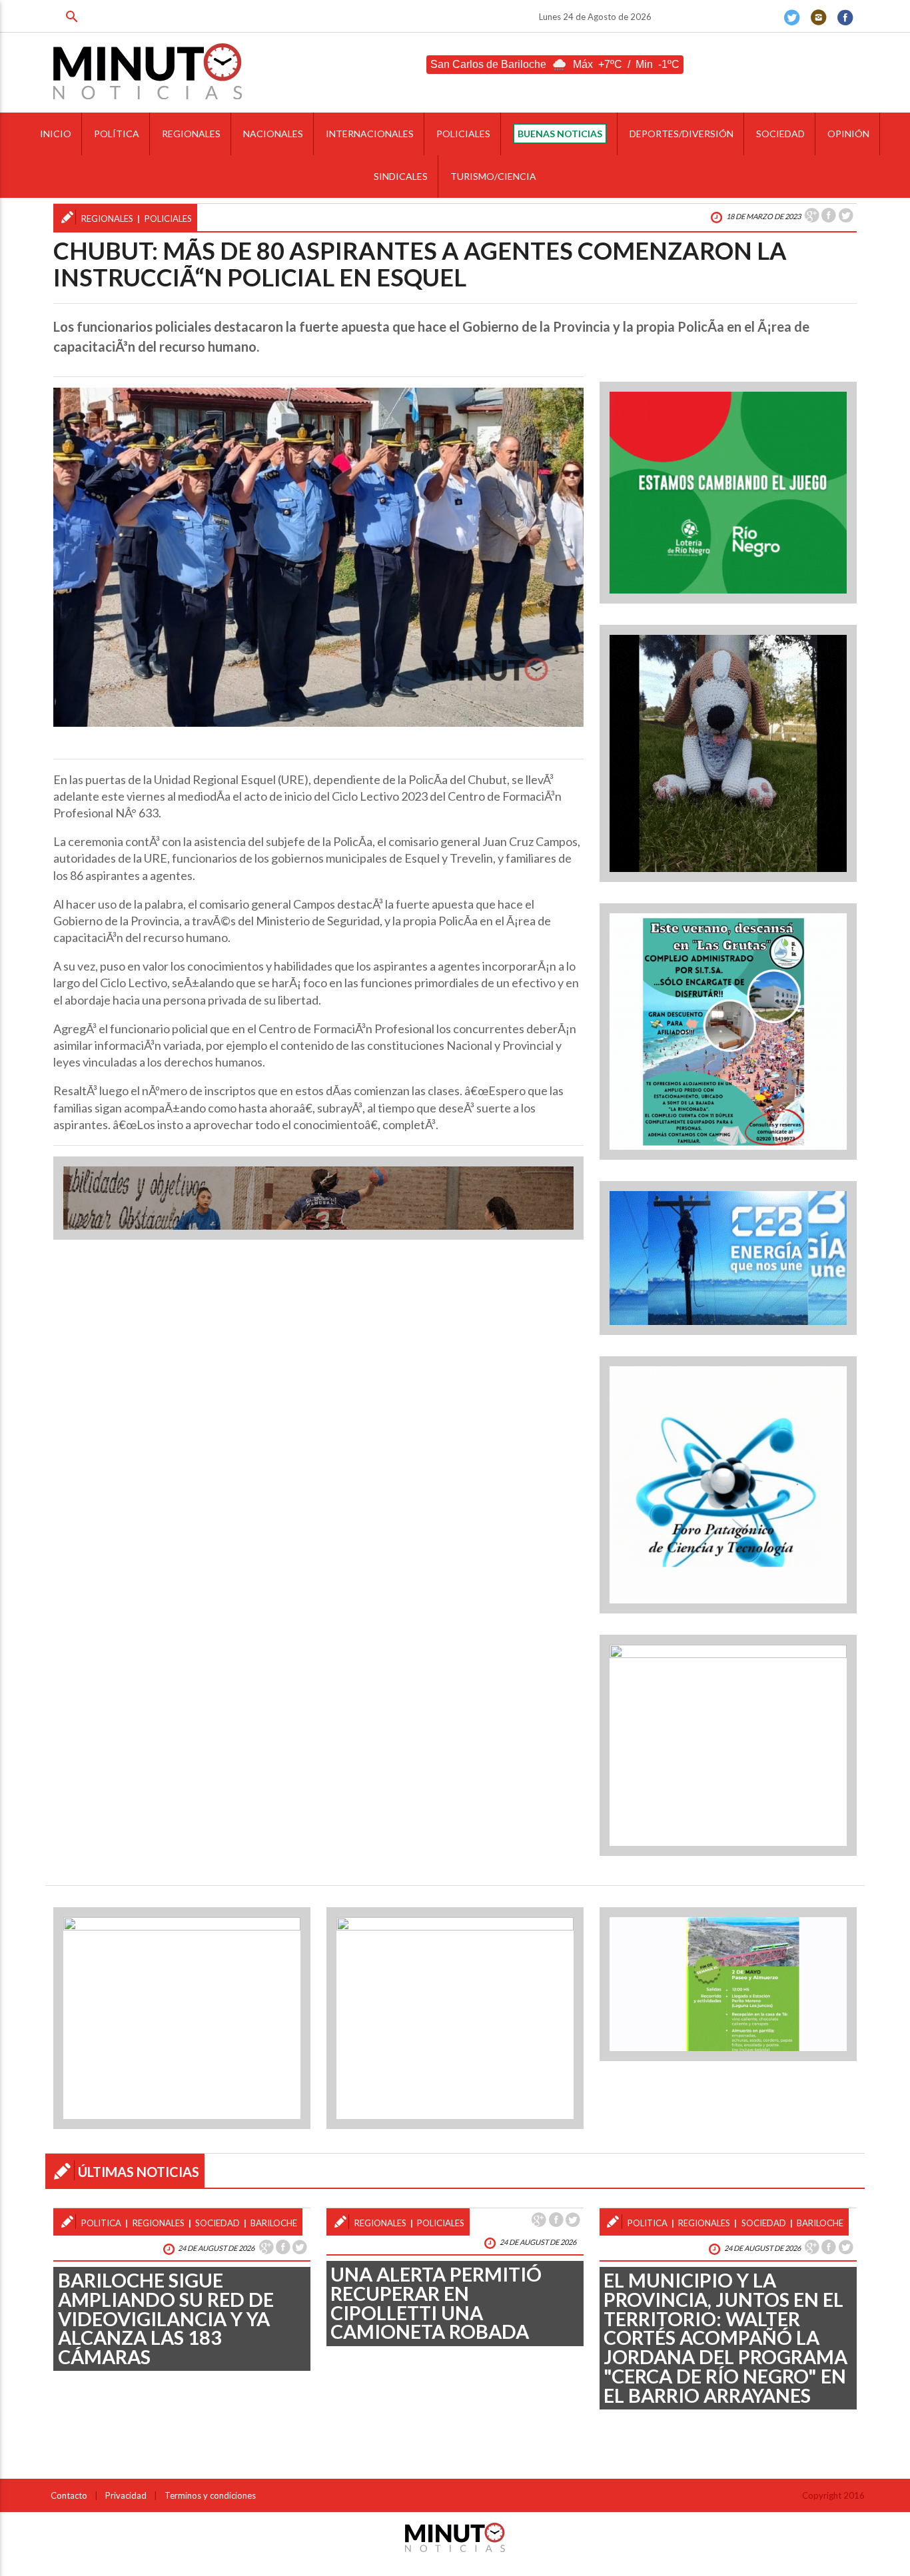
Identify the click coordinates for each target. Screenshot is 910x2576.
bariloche (274, 2223)
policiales (168, 218)
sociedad (218, 2223)
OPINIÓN (848, 134)
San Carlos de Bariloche (488, 64)
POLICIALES (463, 134)
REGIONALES (191, 134)
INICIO (56, 134)
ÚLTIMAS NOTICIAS (139, 2172)
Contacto (69, 2495)
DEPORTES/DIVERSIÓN (682, 134)
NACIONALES (273, 134)
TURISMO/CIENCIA (493, 176)
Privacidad (126, 2495)
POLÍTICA (117, 134)
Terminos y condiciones (210, 2495)
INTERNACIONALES (370, 134)
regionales (107, 218)
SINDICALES (401, 176)
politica (101, 2223)
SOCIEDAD (780, 134)
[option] (318, 557)
